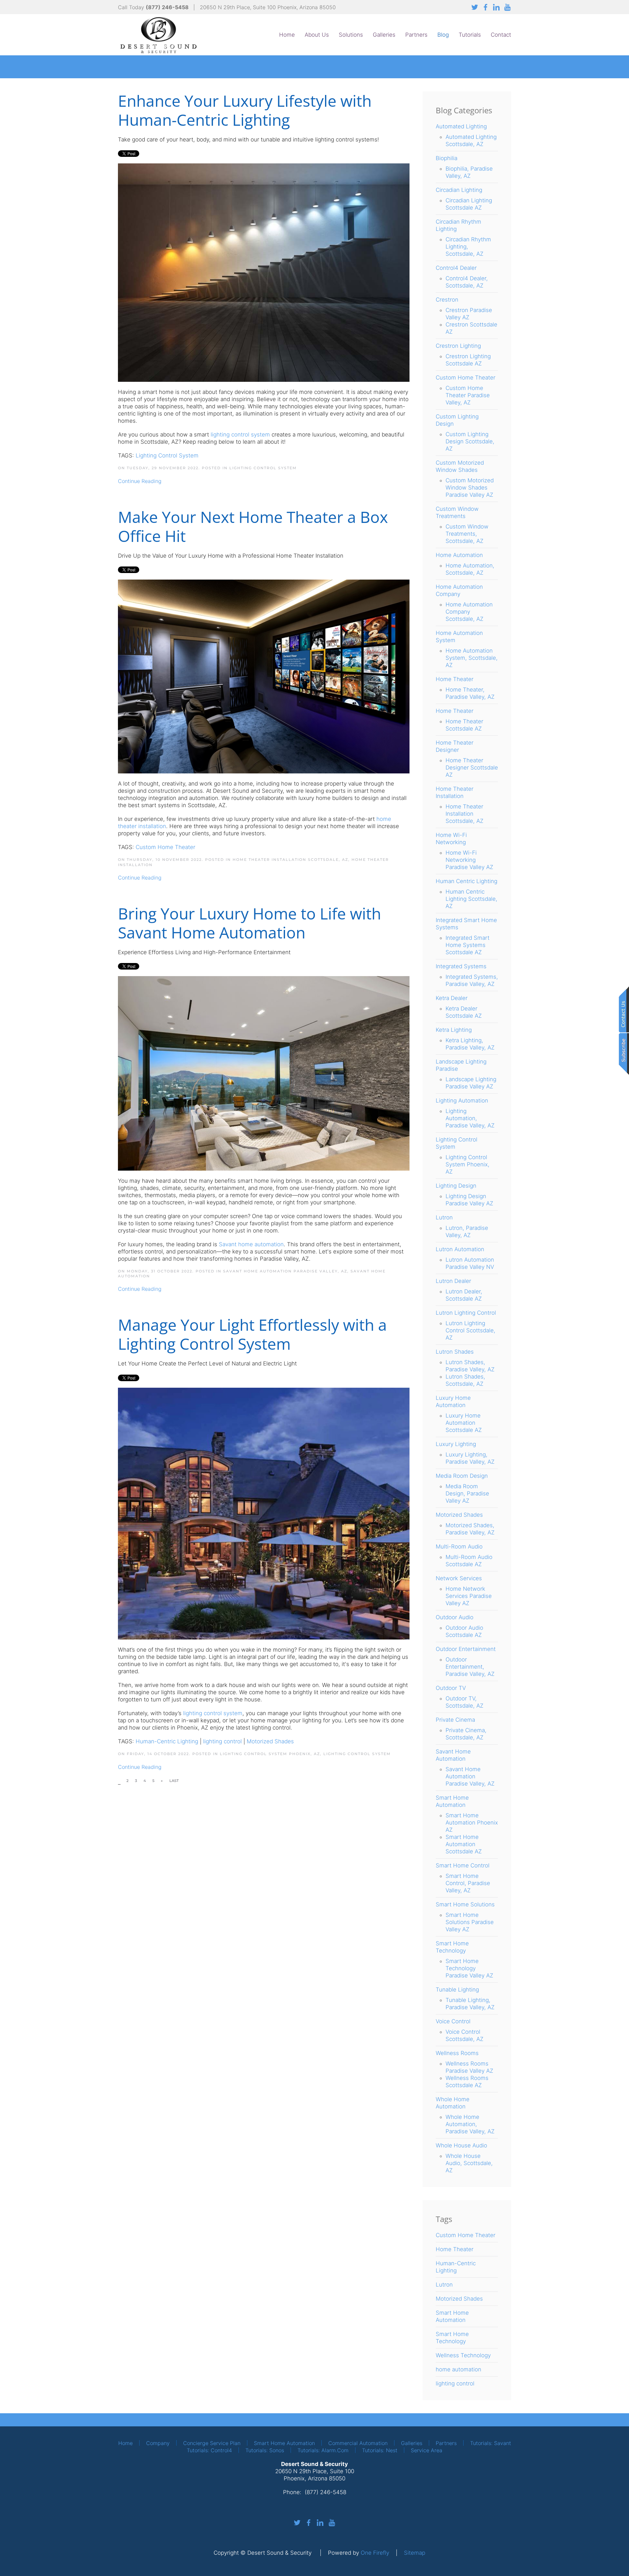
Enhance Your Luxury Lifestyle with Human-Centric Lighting (245, 110)
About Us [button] (317, 35)
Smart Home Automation (284, 2443)
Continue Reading (140, 481)
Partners (416, 35)
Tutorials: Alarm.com (323, 2450)
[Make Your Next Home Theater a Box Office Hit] (264, 676)
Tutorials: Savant (491, 2443)
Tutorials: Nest (380, 2450)
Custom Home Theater (165, 847)
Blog (443, 35)
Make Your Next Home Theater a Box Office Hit (253, 526)
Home (287, 35)
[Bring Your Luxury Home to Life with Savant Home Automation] (264, 1073)
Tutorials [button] (470, 35)
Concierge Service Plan (212, 2443)
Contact (501, 35)
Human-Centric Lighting (167, 1741)
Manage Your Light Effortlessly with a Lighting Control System (252, 1334)
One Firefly (375, 2553)
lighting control (222, 1741)
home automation (458, 2369)
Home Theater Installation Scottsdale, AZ (290, 860)
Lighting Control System (167, 455)
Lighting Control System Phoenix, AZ (270, 1754)
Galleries (384, 35)
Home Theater (455, 2249)
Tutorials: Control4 (209, 2450)
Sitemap (415, 2553)
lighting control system (213, 1713)
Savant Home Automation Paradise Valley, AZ (285, 1271)
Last (174, 1781)
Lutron (444, 2285)
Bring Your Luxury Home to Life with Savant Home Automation (249, 923)
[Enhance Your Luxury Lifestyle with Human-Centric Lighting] (264, 272)
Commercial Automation (358, 2443)
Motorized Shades (270, 1741)
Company (158, 2443)
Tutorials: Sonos (265, 2450)
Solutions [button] (351, 35)
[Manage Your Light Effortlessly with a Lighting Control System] (264, 1513)
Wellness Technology (463, 2355)
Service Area (427, 2450)
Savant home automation (251, 1244)
